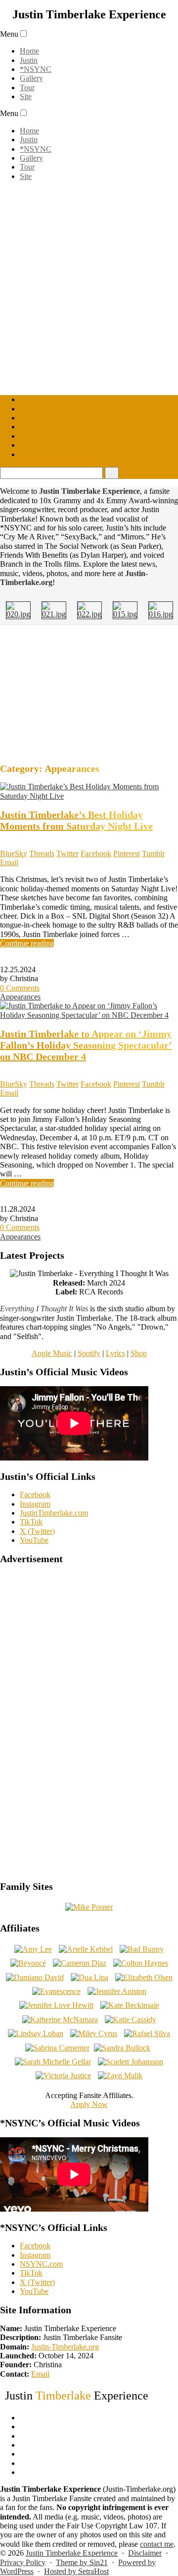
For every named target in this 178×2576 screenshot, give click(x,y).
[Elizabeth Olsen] (144, 1977)
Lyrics (115, 1353)
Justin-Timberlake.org (65, 2347)
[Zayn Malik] (120, 2076)
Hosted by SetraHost (76, 2571)
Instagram (35, 1504)
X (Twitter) (37, 1531)
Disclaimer (145, 2553)
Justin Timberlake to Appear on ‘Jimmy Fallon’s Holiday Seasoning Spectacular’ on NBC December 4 (86, 1045)
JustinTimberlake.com (54, 1513)
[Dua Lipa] (89, 1977)
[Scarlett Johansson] (131, 2062)
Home (29, 51)
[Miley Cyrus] (94, 2033)
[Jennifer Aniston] (117, 1991)
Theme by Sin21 (82, 2562)
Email (40, 2374)
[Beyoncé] (28, 1963)
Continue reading (27, 943)
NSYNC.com (41, 2264)
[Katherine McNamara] (60, 2020)
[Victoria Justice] (63, 2076)
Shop (139, 1353)
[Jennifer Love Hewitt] (56, 2005)
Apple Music (52, 1353)
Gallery (31, 78)
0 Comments (20, 988)
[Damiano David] (35, 1977)
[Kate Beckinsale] (130, 2005)
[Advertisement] (89, 693)
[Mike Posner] (89, 1907)
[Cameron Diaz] (80, 1963)
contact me (157, 2544)
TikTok (31, 1522)
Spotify (89, 1353)
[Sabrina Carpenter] (57, 2048)
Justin (29, 60)
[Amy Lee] (33, 1949)
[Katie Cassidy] (131, 2020)
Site (26, 96)
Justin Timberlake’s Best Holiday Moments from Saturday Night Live (76, 820)
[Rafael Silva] (147, 2033)
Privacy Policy (23, 2562)
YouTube (34, 1540)
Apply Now (89, 2104)
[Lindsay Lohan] (36, 2033)
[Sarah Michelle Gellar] (53, 2062)
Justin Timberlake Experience (72, 2553)
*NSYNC (36, 69)
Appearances (20, 997)
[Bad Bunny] (142, 1949)
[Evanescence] (56, 1991)
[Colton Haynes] (141, 1963)
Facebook (35, 1494)
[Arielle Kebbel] (86, 1949)
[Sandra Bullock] (122, 2048)
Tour (27, 88)
